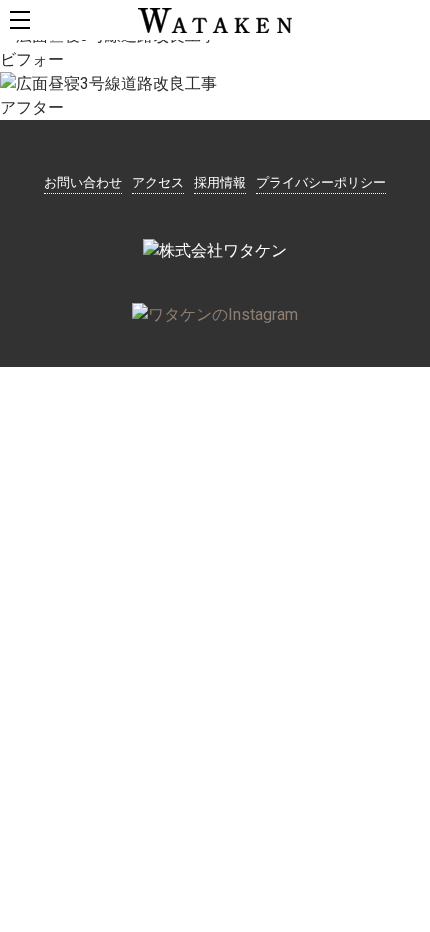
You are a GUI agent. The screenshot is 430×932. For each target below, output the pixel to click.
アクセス (158, 182)
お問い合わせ (83, 182)
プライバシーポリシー (321, 182)
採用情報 (220, 182)
